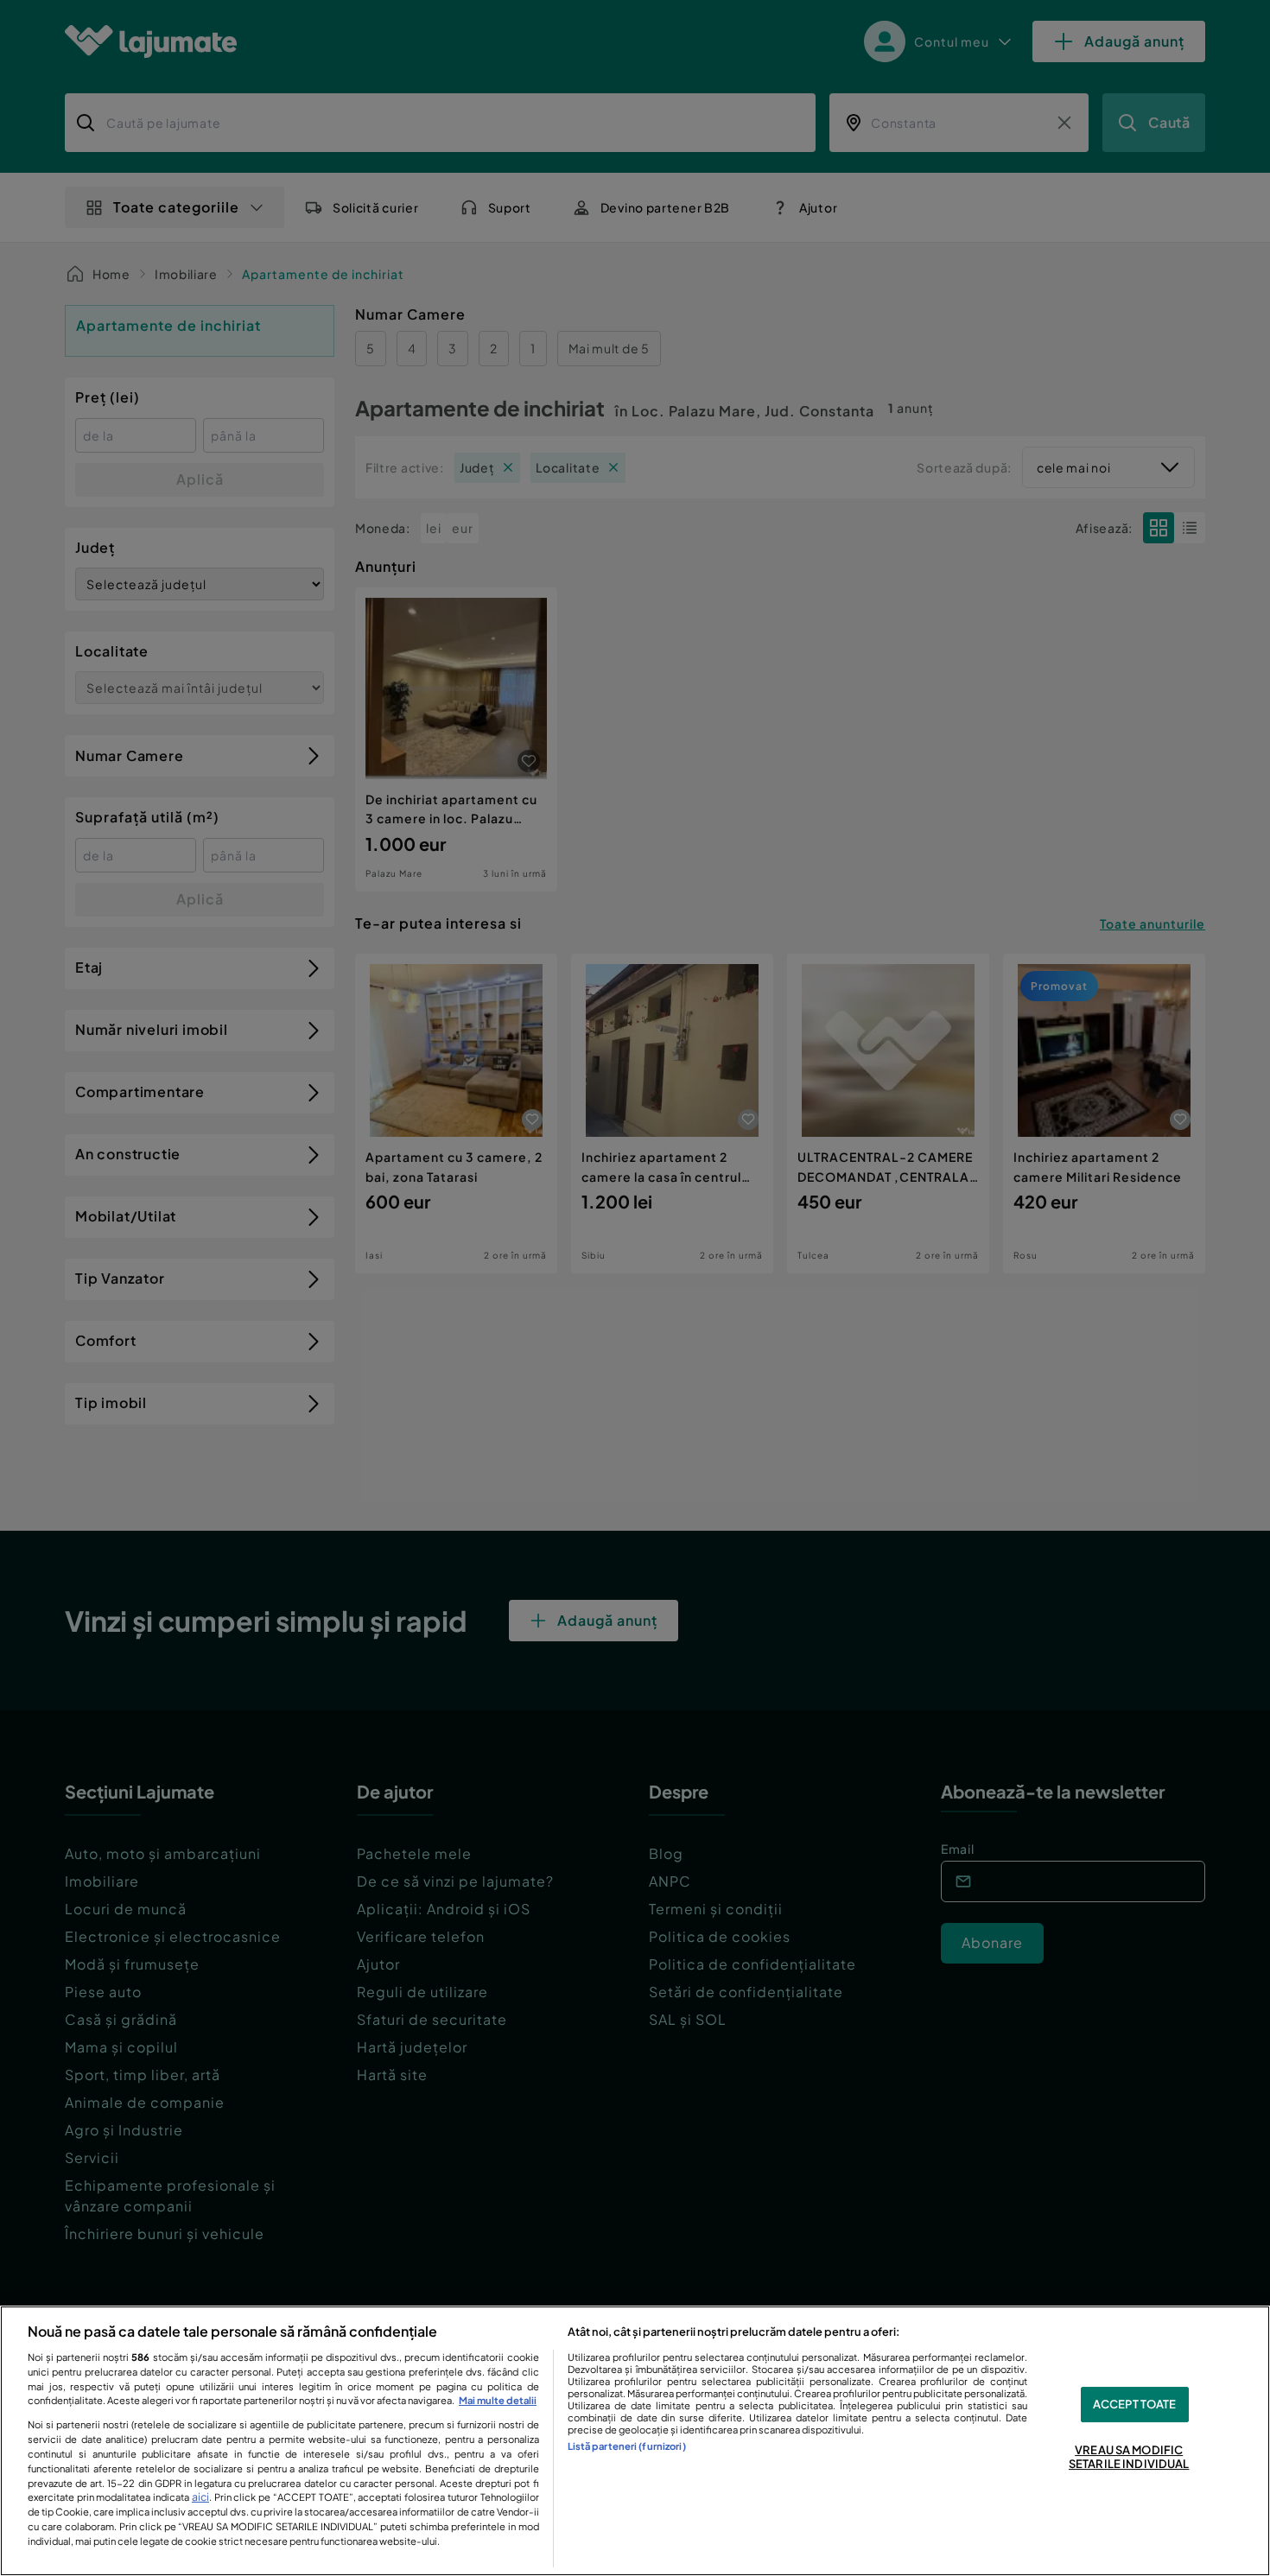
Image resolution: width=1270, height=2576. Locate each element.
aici (200, 2497)
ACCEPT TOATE (1135, 2404)
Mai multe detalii (498, 2400)
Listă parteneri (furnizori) (627, 2446)
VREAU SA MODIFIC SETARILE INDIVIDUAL (1129, 2457)
